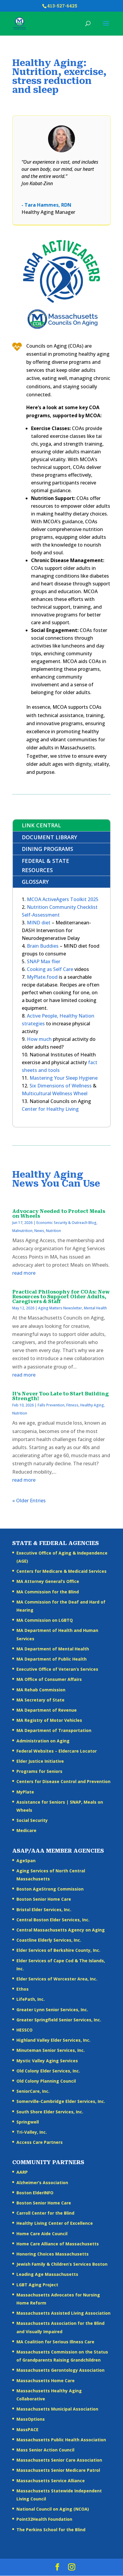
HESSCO (24, 2030)
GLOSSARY (35, 882)
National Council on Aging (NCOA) (53, 2509)
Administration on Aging (43, 1741)
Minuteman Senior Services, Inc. (51, 2050)
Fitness (72, 1405)
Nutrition (53, 1231)
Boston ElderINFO (35, 2193)
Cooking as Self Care (50, 969)
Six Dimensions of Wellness (61, 1086)
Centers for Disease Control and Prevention (63, 1781)
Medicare (26, 1830)
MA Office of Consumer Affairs (49, 1679)
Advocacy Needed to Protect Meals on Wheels (59, 1214)
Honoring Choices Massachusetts (53, 2254)
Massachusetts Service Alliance (51, 2481)
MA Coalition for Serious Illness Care (55, 2342)
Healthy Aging (92, 1405)
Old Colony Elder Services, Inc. (48, 2071)
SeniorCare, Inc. (33, 2091)
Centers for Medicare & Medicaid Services (61, 1571)
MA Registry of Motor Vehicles (49, 1720)
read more (24, 1273)
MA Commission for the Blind (48, 1592)
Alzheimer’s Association (42, 2183)
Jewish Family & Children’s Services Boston (62, 2264)
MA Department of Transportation (54, 1730)
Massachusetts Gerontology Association (60, 2370)
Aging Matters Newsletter (60, 1308)
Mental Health (95, 1308)
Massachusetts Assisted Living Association (63, 2313)
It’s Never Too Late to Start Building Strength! (60, 1396)
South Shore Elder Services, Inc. (50, 2112)
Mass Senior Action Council (45, 2450)
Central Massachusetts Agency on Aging (61, 1930)
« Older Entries (29, 1501)
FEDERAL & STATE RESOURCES (46, 865)
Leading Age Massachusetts (47, 2274)
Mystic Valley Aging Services (47, 2061)
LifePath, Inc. (31, 1999)
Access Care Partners (40, 2142)
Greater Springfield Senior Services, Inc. (59, 2020)
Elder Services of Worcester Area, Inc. (57, 1979)
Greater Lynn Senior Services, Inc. (52, 2010)
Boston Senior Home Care (44, 1899)
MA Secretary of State (40, 1700)
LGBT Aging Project (37, 2285)
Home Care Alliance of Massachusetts (58, 2244)
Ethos (23, 1989)
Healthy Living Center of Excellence (55, 2223)
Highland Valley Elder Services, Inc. (53, 2040)
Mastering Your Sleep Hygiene (64, 1078)
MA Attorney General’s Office (48, 1581)
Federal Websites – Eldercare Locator (57, 1751)
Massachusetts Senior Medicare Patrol (58, 2470)
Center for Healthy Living (50, 1109)
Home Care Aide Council (42, 2234)
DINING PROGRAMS (47, 849)
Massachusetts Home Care (46, 2381)
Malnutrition (22, 1231)
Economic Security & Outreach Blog (66, 1223)
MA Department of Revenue (47, 1710)
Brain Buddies (43, 946)
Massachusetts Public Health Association (61, 2440)
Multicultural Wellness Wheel (55, 1093)
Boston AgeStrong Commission (50, 1889)
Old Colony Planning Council (46, 2081)
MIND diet (39, 923)
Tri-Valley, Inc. (32, 2132)
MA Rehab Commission (41, 1690)
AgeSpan (26, 1861)
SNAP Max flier (44, 961)
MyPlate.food (43, 977)
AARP (22, 2172)
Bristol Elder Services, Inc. (44, 1910)
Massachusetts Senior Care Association (59, 2460)
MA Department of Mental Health (53, 1649)
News (39, 1231)
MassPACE (27, 2430)
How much (39, 1039)
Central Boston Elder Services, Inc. (53, 1920)
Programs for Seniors (39, 1771)
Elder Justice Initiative (40, 1761)
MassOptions (31, 2419)
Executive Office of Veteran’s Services (57, 1669)
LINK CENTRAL (41, 825)
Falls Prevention (51, 1405)
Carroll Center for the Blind (45, 2213)
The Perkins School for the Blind (51, 2530)
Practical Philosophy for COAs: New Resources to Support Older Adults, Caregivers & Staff (61, 1297)
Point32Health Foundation (44, 2519)
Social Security (32, 1820)
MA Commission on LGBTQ (45, 1620)
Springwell (28, 2122)
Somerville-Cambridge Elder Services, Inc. (61, 2101)
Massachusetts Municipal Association (57, 2409)
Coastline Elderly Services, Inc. (49, 1940)
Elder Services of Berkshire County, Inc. (58, 1950)
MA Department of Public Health (51, 1659)
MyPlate (25, 1792)
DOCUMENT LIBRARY (49, 837)
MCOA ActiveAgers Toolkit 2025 (63, 899)
